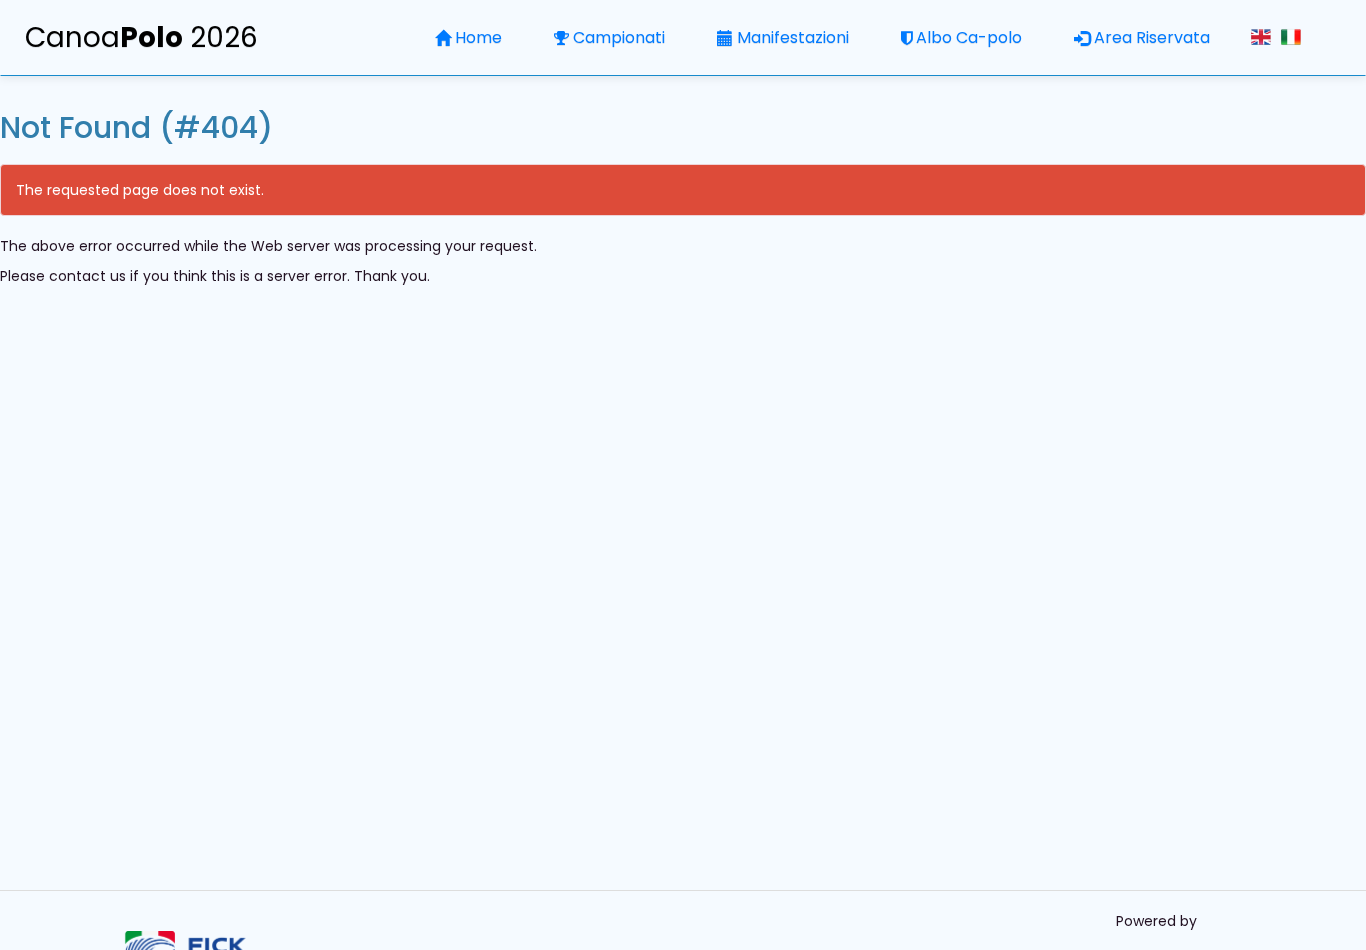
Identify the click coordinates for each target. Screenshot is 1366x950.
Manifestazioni (793, 37)
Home (478, 37)
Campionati (619, 37)
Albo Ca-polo (969, 37)
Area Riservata (1152, 37)
